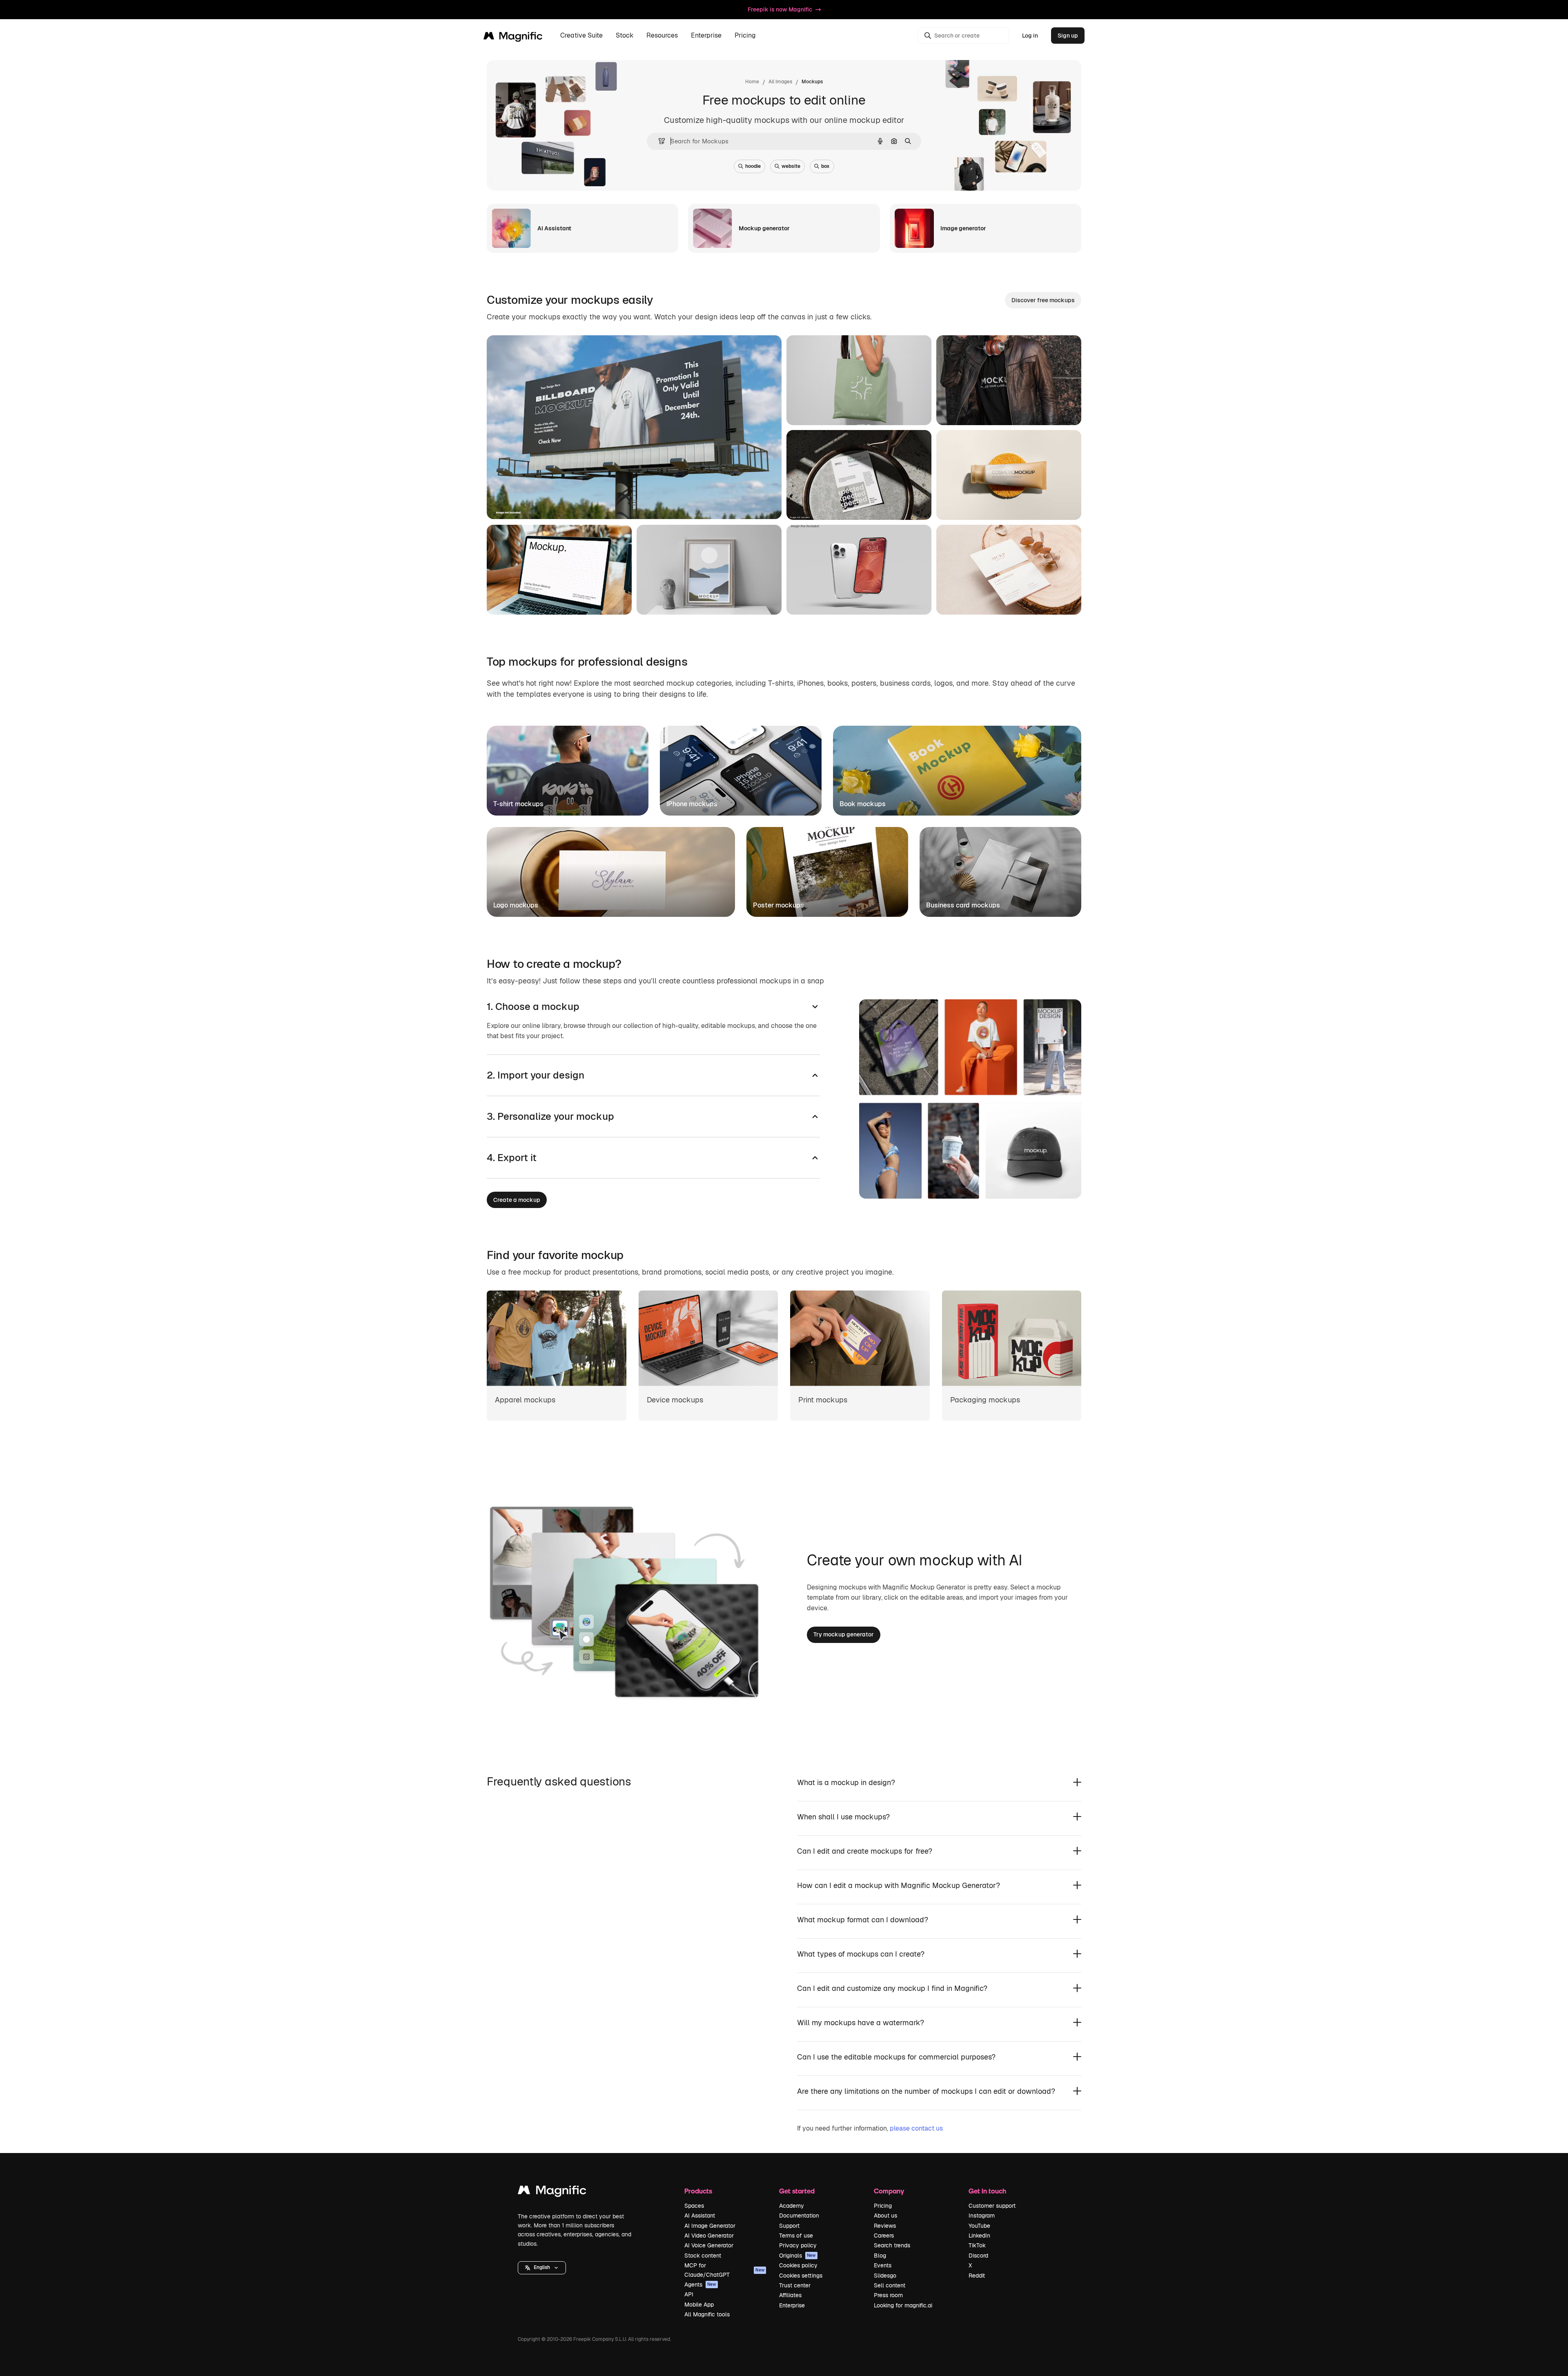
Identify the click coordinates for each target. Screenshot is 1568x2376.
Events (883, 2265)
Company (889, 2191)
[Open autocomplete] (658, 141)
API (689, 2294)
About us (885, 2216)
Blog (880, 2256)
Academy (792, 2206)
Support (789, 2226)
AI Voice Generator (709, 2245)
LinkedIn (979, 2236)
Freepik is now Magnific (780, 9)
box (825, 166)
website (791, 166)
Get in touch (987, 2191)
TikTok (977, 2245)
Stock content (703, 2256)
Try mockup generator (844, 1634)
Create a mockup (517, 1200)
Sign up (1068, 36)
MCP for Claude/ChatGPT (724, 2270)
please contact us (916, 2128)
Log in (1030, 36)
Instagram (982, 2216)
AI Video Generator (709, 2236)
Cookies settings (801, 2276)
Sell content (890, 2285)
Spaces (694, 2206)
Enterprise (792, 2305)
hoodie (753, 166)
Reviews (885, 2226)
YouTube (979, 2226)
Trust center (795, 2285)
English (542, 2267)
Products (698, 2191)
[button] (542, 2268)
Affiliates (790, 2295)
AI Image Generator (710, 2226)
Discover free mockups (1043, 300)
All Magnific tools (707, 2314)
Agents (700, 2285)
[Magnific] (552, 2192)
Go (564, 503)
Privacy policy (798, 2245)
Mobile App (699, 2305)
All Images (780, 82)
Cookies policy (798, 2265)
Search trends (892, 2245)
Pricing (745, 36)
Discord (978, 2256)
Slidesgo (885, 2276)
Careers (884, 2236)
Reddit (977, 2276)
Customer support (992, 2206)
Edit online (525, 503)
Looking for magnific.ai (903, 2305)
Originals (797, 2256)
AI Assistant (700, 2216)
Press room (888, 2295)
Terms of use (796, 2236)
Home (752, 82)
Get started (797, 2191)
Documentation (799, 2216)
